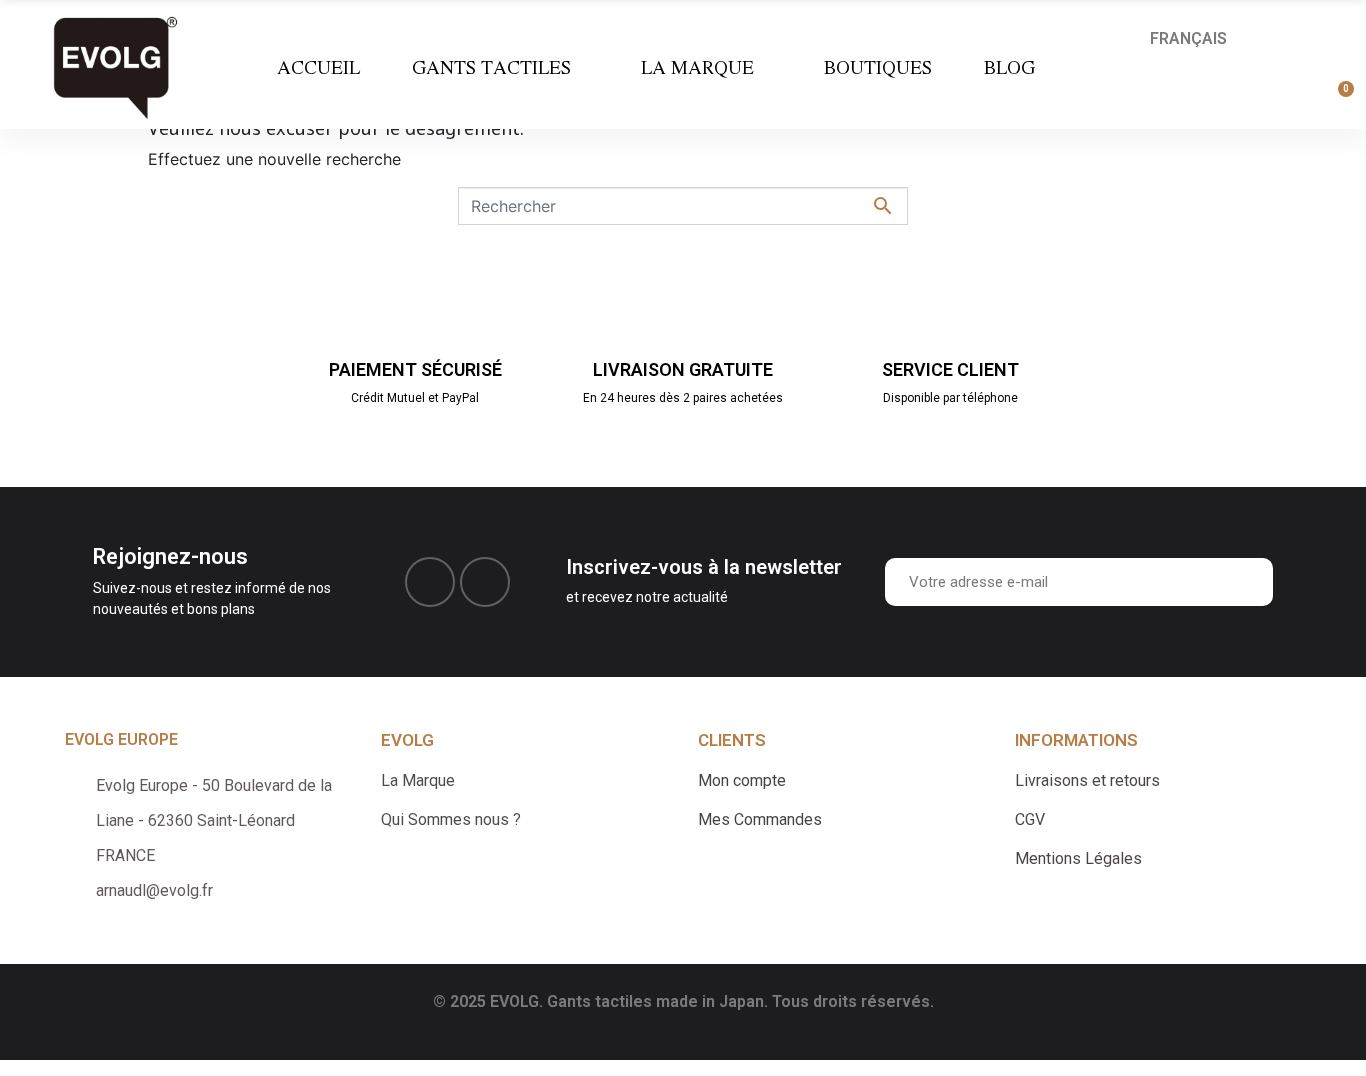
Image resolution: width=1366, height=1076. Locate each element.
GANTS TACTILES (491, 67)
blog (1009, 67)
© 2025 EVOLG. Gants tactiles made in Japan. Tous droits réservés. (683, 1001)
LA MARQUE (697, 67)
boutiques (878, 67)
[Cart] (1337, 100)
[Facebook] (430, 582)
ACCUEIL (318, 67)
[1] (1253, 582)
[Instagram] (485, 582)
